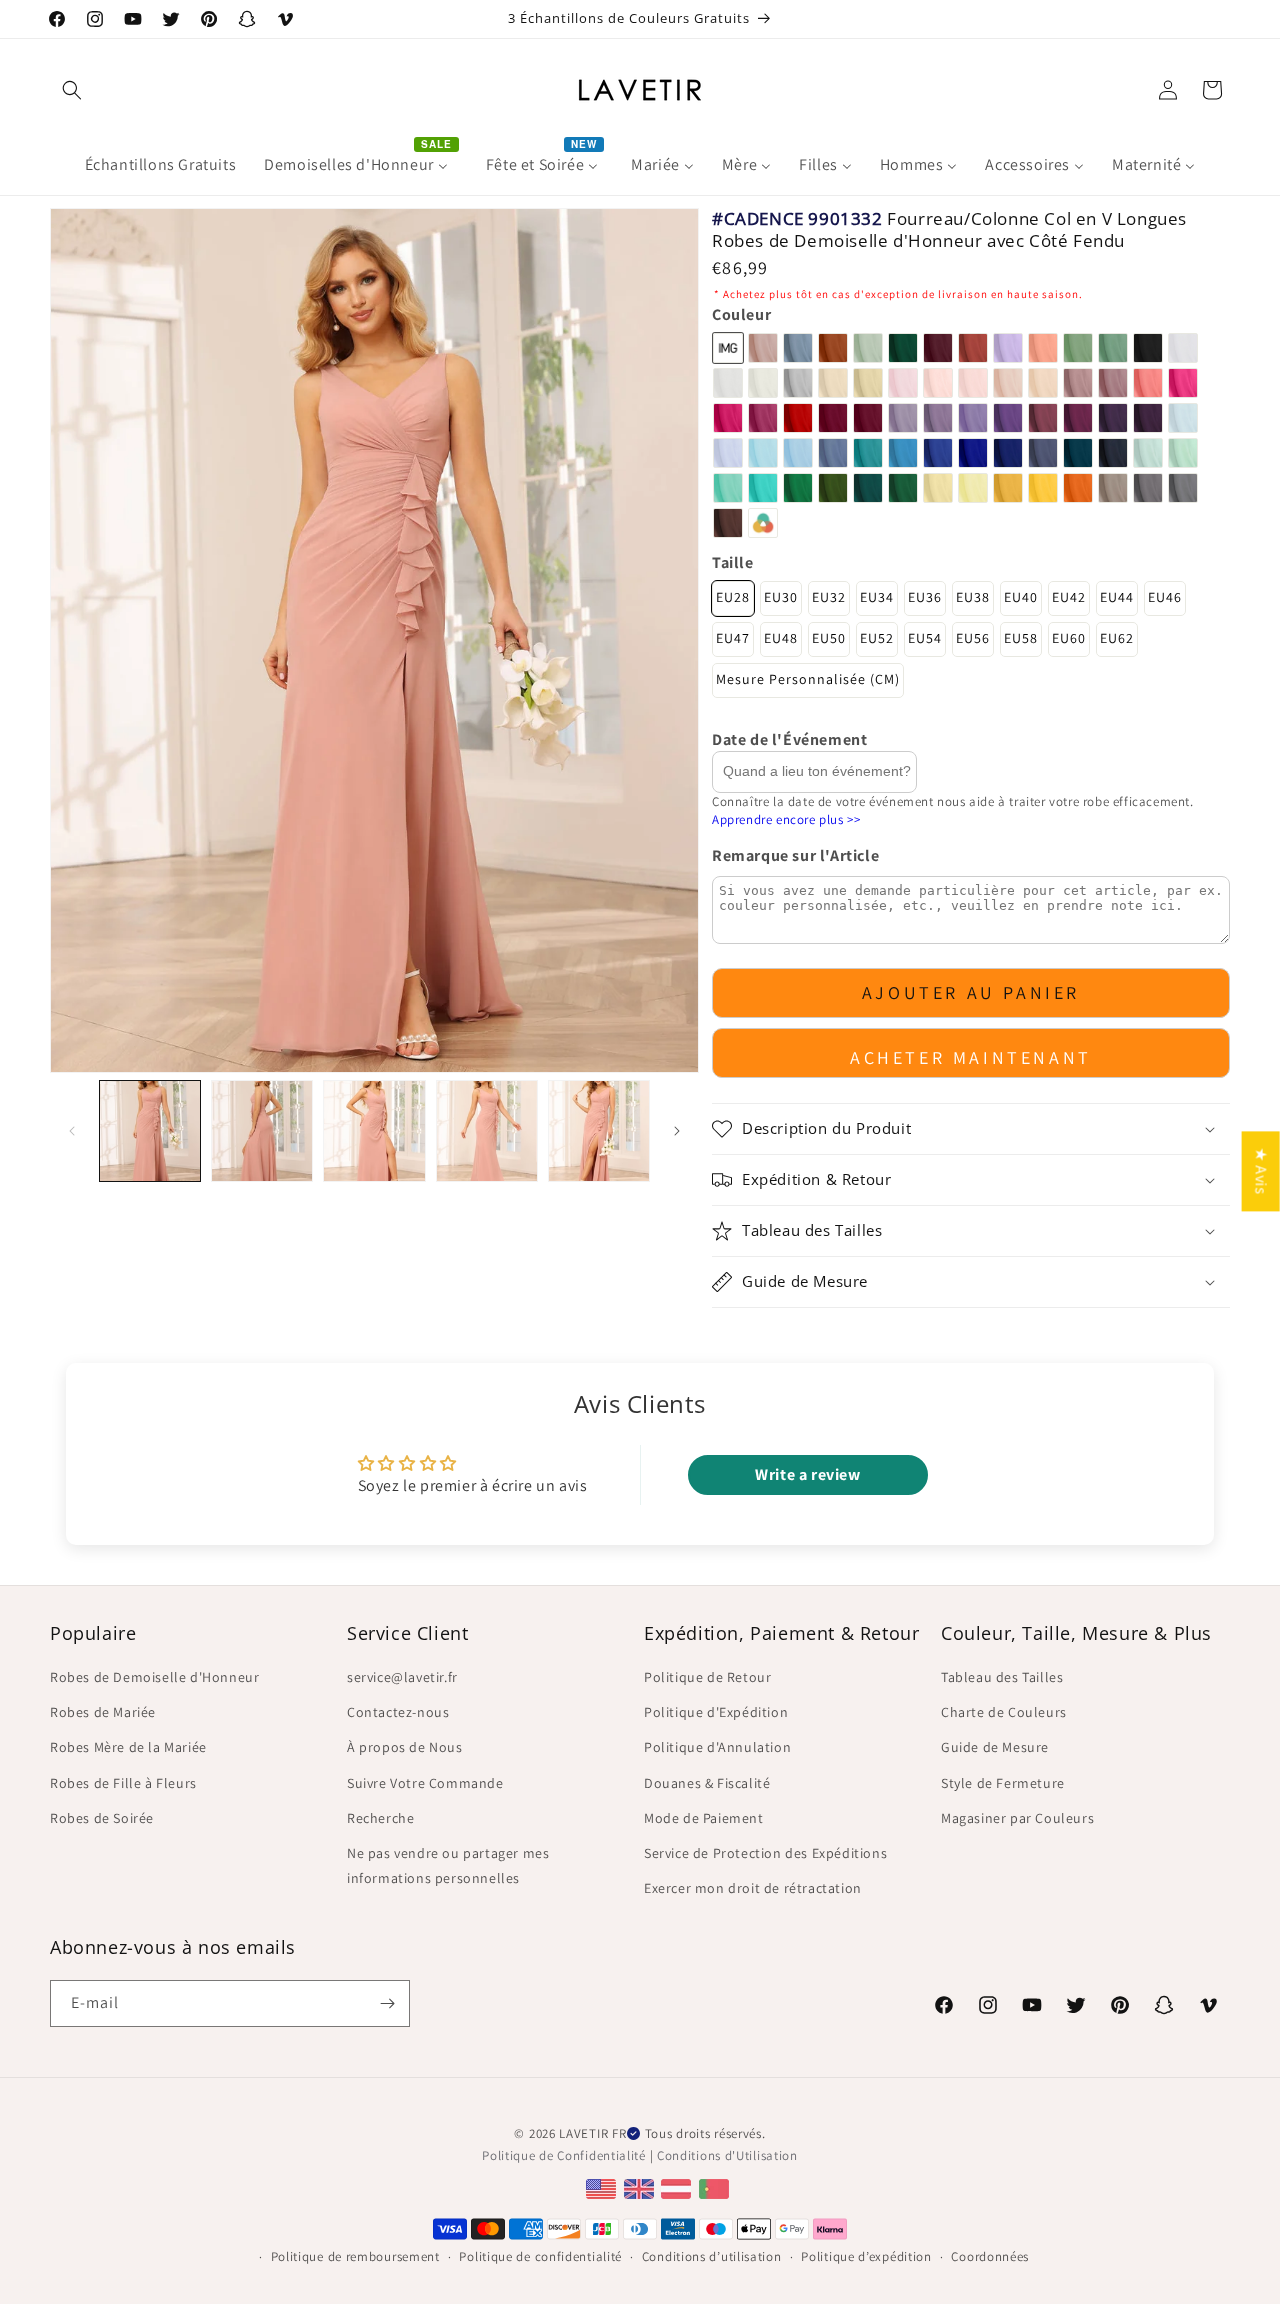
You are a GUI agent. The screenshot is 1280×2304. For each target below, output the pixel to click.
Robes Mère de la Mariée (128, 1747)
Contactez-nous (398, 1712)
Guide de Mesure (995, 1747)
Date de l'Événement (789, 739)
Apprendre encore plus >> (786, 819)
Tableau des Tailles (1002, 1677)
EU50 (829, 638)
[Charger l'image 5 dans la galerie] (599, 1131)
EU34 (877, 597)
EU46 (1165, 597)
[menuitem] (161, 165)
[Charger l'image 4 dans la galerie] (487, 1131)
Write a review (807, 1474)
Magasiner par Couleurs (1017, 1818)
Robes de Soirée (102, 1818)
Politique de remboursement (355, 2256)
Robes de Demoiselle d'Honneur (154, 1677)
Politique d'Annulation (717, 1747)
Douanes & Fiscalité (707, 1783)
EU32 (829, 597)
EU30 (781, 597)
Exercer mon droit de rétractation (753, 1888)
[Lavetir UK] (641, 2188)
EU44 (1117, 597)
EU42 (1069, 597)
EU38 (973, 597)
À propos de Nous (405, 1747)
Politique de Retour (707, 1677)
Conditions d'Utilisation (727, 2155)
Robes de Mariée (103, 1712)
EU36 (925, 597)
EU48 (781, 638)
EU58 (1021, 638)
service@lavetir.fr (402, 1677)
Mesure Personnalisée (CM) (808, 679)
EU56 (973, 638)
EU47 (733, 638)
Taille (733, 562)
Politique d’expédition (866, 2256)
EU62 (1117, 638)
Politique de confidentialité (540, 2256)
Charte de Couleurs (1004, 1712)
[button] (72, 90)
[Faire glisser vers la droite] (677, 1131)
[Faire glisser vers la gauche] (72, 1131)
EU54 (925, 638)
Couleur (741, 314)
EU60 (1069, 638)
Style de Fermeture (1003, 1783)
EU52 (877, 638)
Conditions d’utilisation (712, 2256)
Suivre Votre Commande (425, 1783)
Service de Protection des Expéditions (765, 1853)
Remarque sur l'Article (795, 855)
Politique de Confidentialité (564, 2155)
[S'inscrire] (387, 2003)
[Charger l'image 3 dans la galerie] (374, 1131)
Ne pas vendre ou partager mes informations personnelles (448, 1865)
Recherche (380, 1818)
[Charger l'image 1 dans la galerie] (150, 1131)
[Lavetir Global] (603, 2188)
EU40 (1021, 597)
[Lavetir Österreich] (678, 2188)
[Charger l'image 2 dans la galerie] (262, 1131)
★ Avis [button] (1261, 1171)
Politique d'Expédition (716, 1712)
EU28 (733, 597)
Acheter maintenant (971, 1057)
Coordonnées (990, 2256)
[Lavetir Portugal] (716, 2188)
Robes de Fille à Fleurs (123, 1783)
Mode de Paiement (704, 1818)
